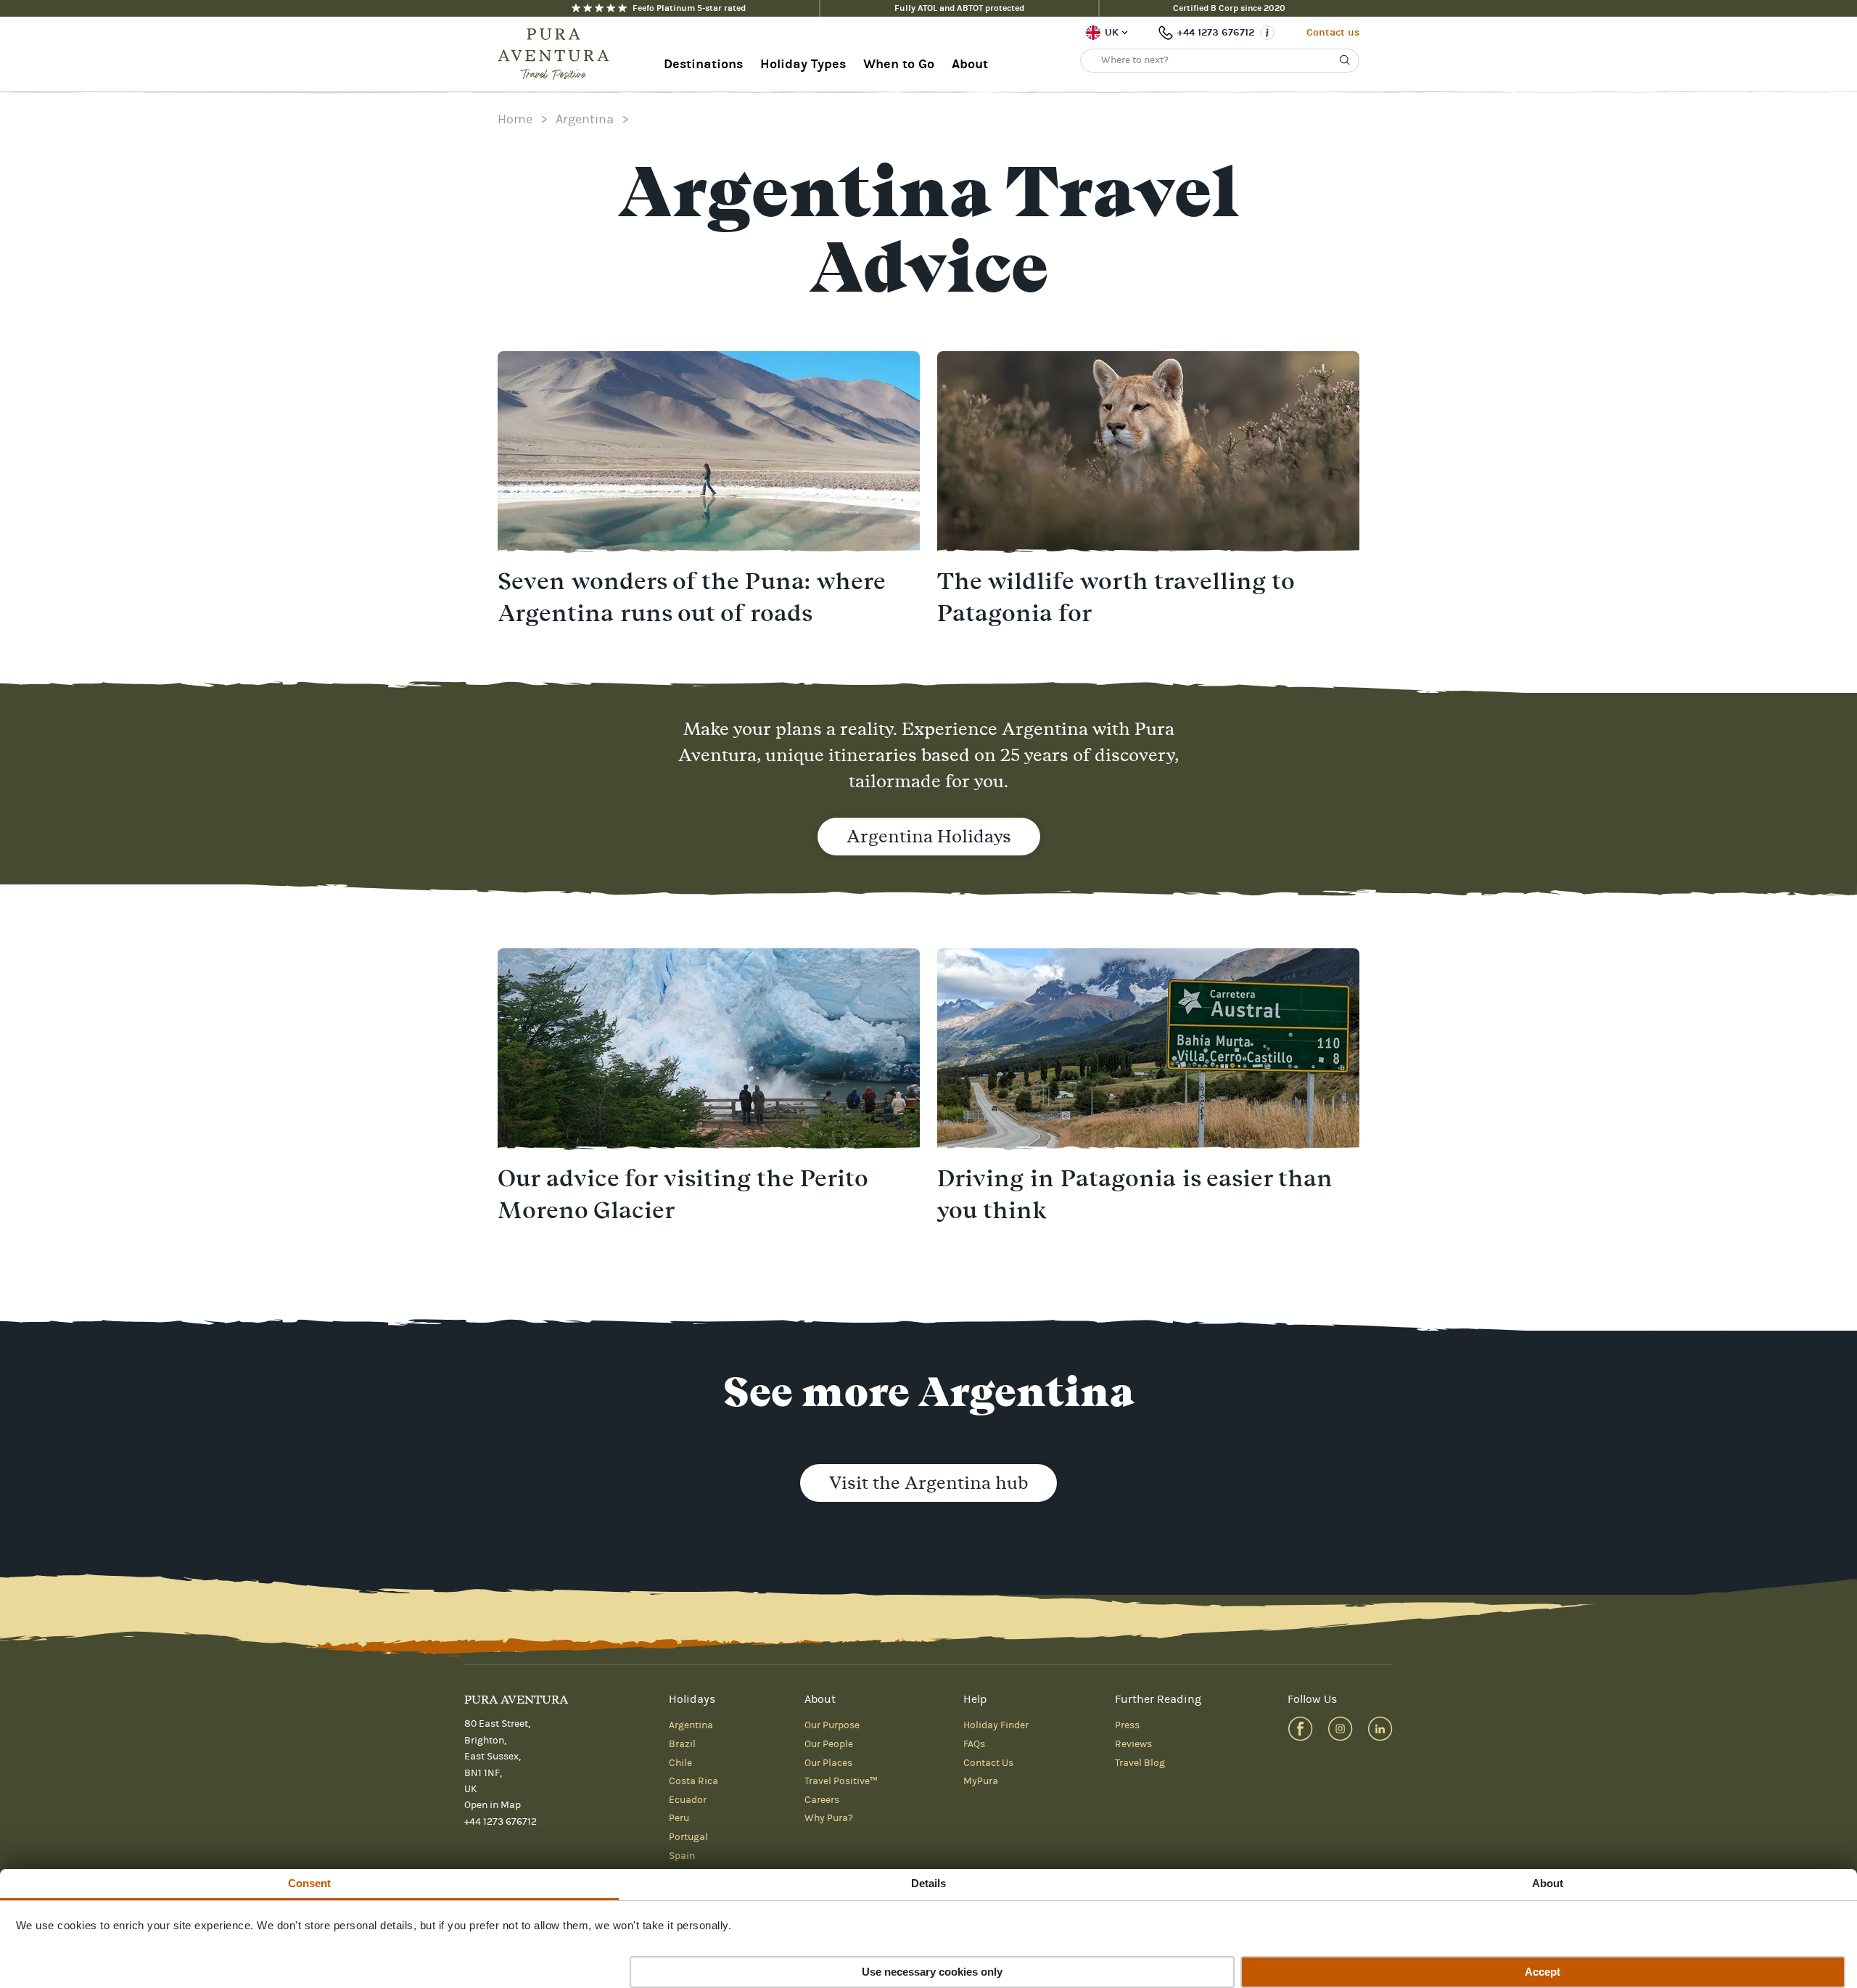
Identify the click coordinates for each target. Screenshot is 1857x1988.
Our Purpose (832, 1725)
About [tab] (1548, 1883)
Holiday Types (803, 64)
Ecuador (688, 1800)
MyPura (981, 1781)
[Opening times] (1267, 33)
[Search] (1345, 60)
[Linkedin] (1380, 1729)
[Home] (558, 54)
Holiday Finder (996, 1725)
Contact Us (988, 1763)
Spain (682, 1856)
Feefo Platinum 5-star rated (689, 8)
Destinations (703, 64)
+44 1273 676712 (1216, 32)
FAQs (974, 1744)
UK (1112, 32)
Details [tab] (929, 1883)
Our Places (828, 1763)
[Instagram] (1340, 1729)
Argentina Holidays (929, 836)
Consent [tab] (310, 1883)
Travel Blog (1140, 1763)
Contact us (1333, 32)
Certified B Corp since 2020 (1229, 8)
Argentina (585, 119)
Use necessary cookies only (932, 1972)
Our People (829, 1744)
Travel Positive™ (841, 1781)
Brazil (682, 1744)
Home (515, 119)
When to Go (899, 64)
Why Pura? (829, 1818)
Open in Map (493, 1805)
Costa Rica (693, 1781)
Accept (1543, 1972)
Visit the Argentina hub (928, 1483)
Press (1127, 1725)
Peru (679, 1818)
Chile (680, 1763)
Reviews (1133, 1744)
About (970, 64)
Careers (822, 1800)
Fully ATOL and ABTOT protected (959, 8)
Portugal (688, 1837)
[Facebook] (1300, 1729)
